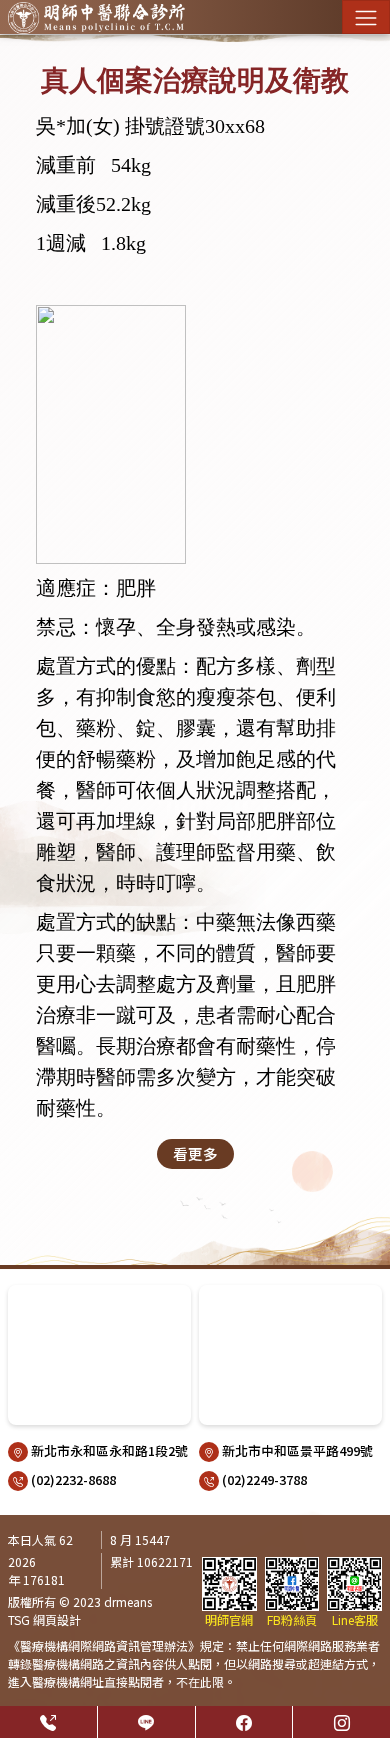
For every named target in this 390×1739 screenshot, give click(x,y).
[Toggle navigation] (366, 17)
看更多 (195, 1153)
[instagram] (341, 1722)
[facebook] (244, 1722)
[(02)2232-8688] (48, 1722)
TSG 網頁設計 (44, 1619)
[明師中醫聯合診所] (96, 17)
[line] (146, 1722)
